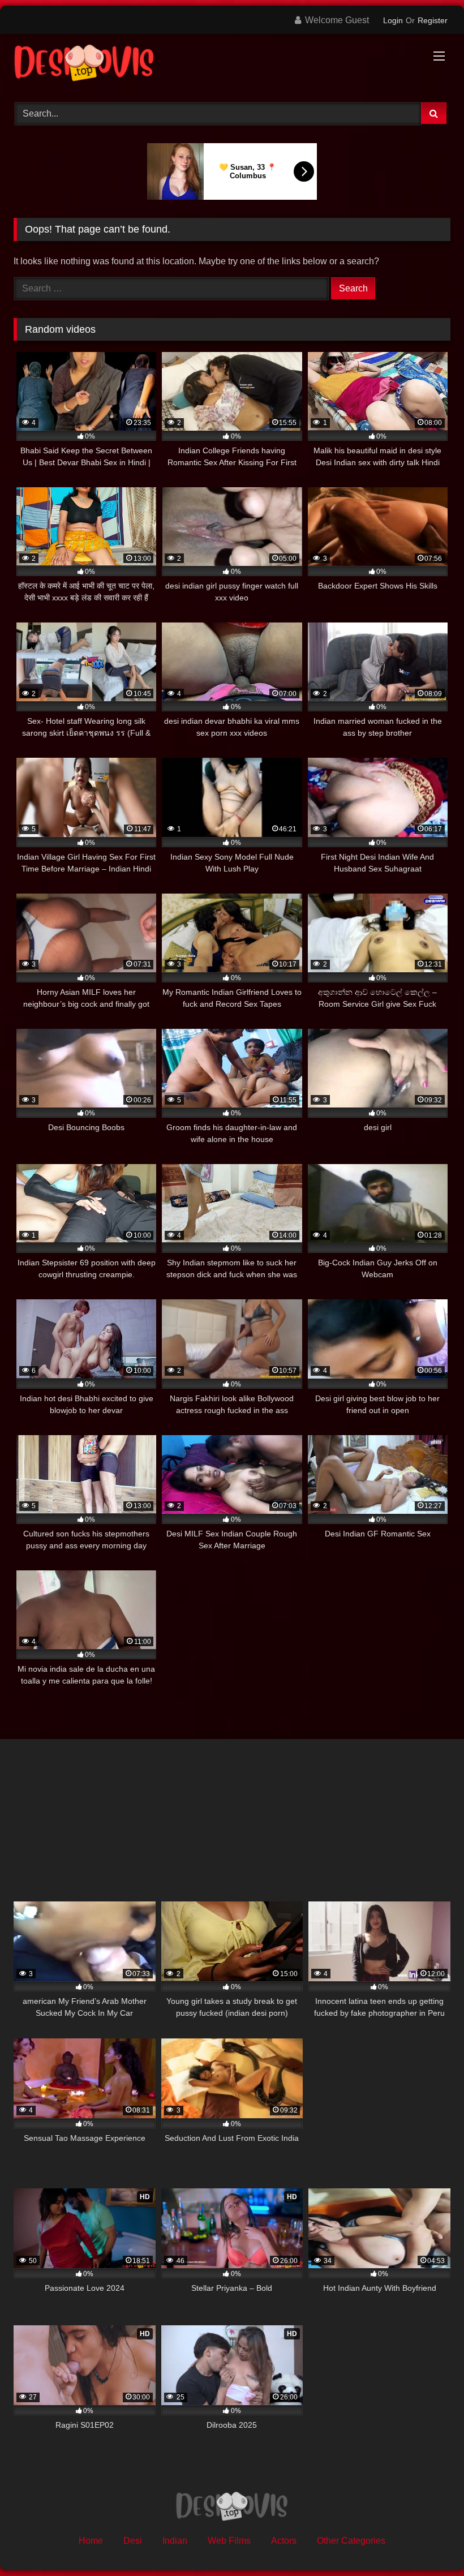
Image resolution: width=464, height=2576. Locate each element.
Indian (175, 2541)
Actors (284, 2541)
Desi (133, 2541)
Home (91, 2541)
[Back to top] (429, 2542)
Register (433, 20)
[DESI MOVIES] (232, 64)
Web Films (229, 2541)
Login (393, 20)
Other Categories (351, 2541)
